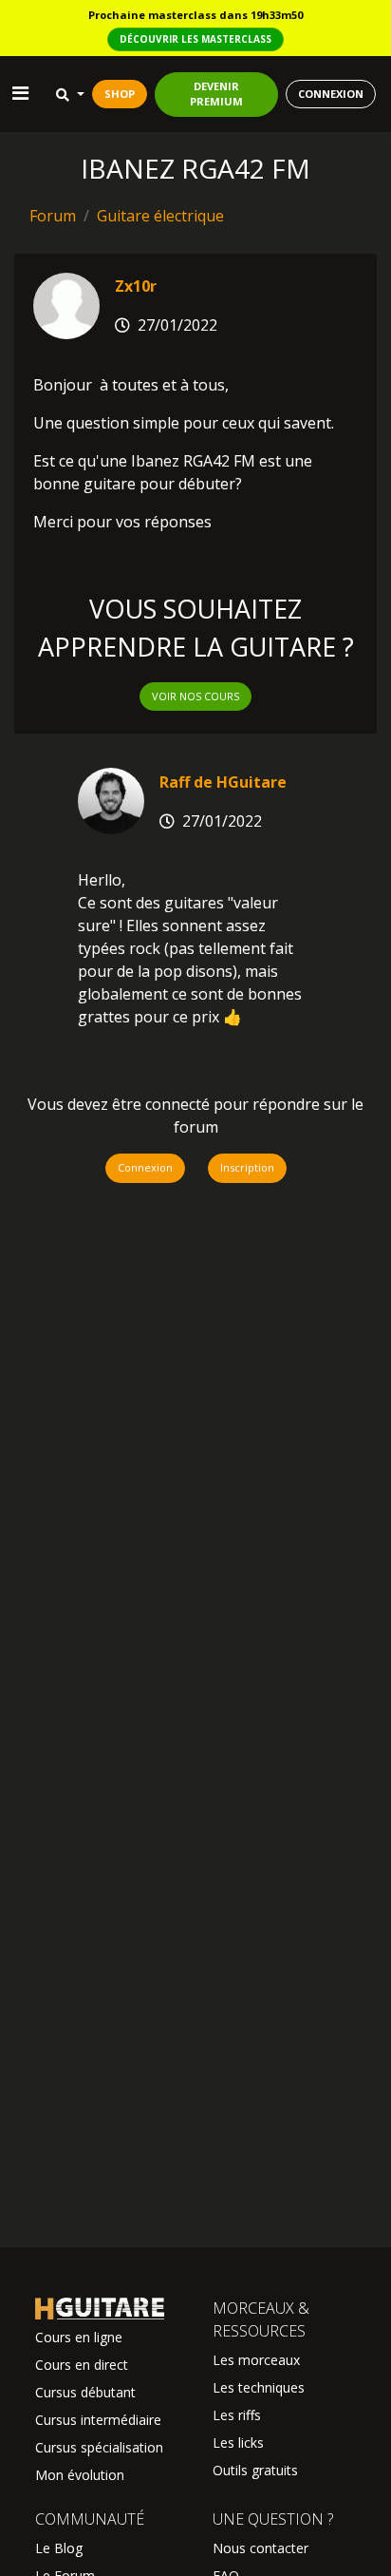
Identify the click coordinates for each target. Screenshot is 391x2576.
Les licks (238, 2442)
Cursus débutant (85, 2392)
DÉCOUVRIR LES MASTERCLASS (195, 39)
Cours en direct (82, 2365)
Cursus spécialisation (99, 2447)
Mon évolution (80, 2475)
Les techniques (259, 2387)
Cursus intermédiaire (98, 2420)
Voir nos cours (195, 696)
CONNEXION (331, 94)
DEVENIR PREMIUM (216, 94)
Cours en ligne (79, 2337)
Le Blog (59, 2548)
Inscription (247, 1167)
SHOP (120, 94)
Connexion (145, 1167)
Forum (53, 216)
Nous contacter (261, 2548)
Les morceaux (256, 2360)
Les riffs (237, 2415)
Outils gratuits (255, 2470)
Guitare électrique (160, 216)
